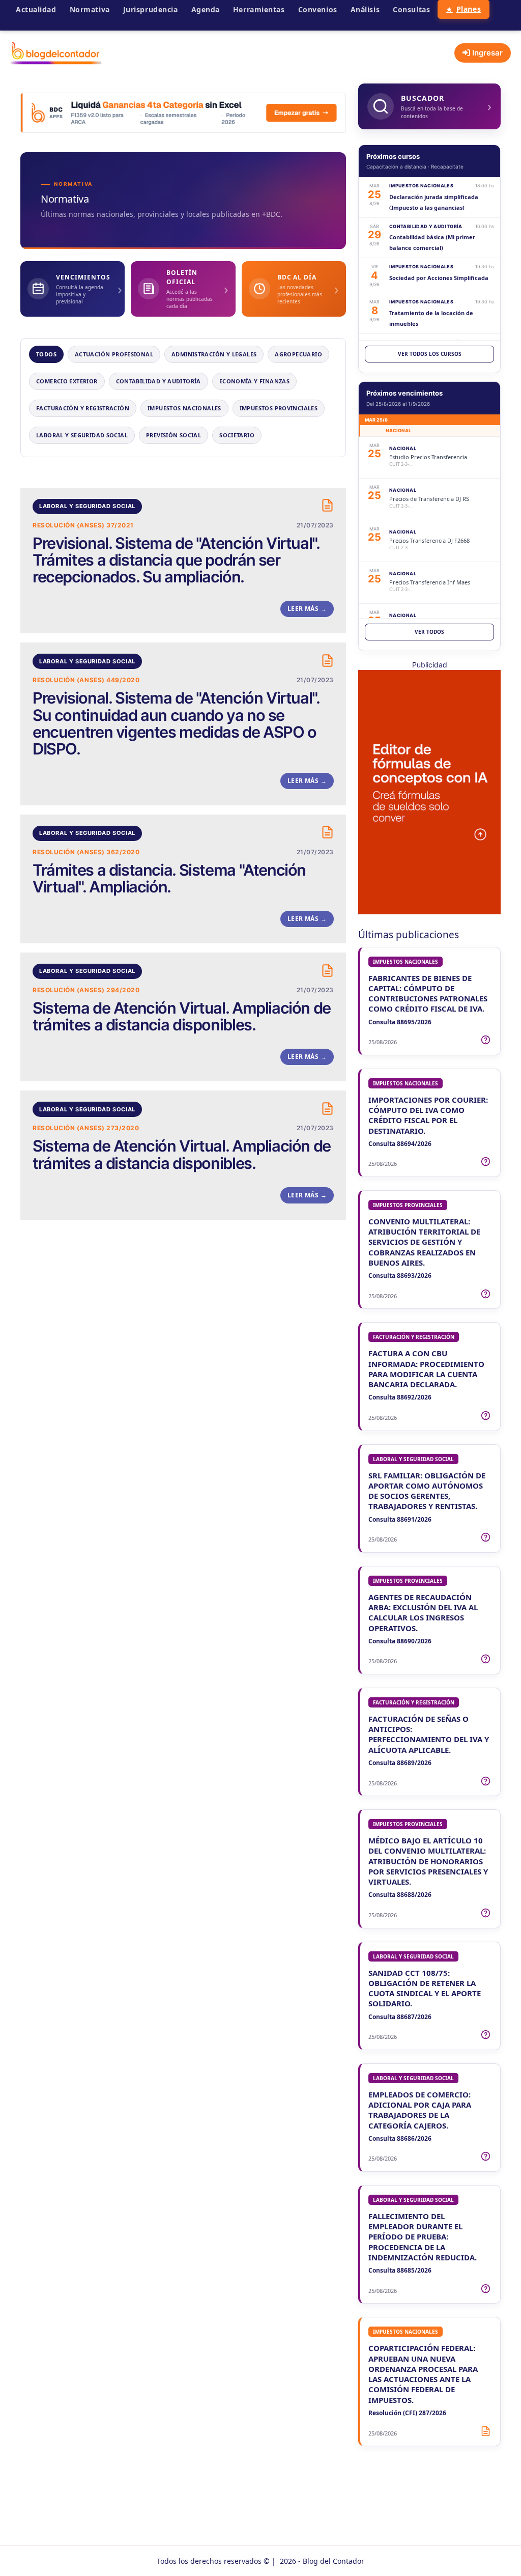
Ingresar (486, 53)
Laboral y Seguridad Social (82, 435)
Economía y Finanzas (254, 381)
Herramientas (259, 9)
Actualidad (36, 9)
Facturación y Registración (83, 408)
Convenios (318, 9)
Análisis (365, 9)
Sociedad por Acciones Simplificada (439, 278)
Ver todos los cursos (430, 354)
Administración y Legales (214, 354)
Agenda (206, 9)
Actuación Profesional (114, 354)
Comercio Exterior (67, 381)
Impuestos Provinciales (279, 408)
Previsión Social (173, 435)
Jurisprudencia (151, 9)
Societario (237, 435)
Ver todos (429, 632)
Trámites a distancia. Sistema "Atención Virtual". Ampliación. (169, 878)
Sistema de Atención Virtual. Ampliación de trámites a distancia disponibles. (182, 1016)
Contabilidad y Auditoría (158, 381)
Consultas (411, 9)
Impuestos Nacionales (184, 408)
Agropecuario (298, 354)
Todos (46, 354)
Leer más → (307, 609)
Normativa (90, 9)
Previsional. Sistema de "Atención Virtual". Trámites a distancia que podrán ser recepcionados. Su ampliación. (176, 560)
